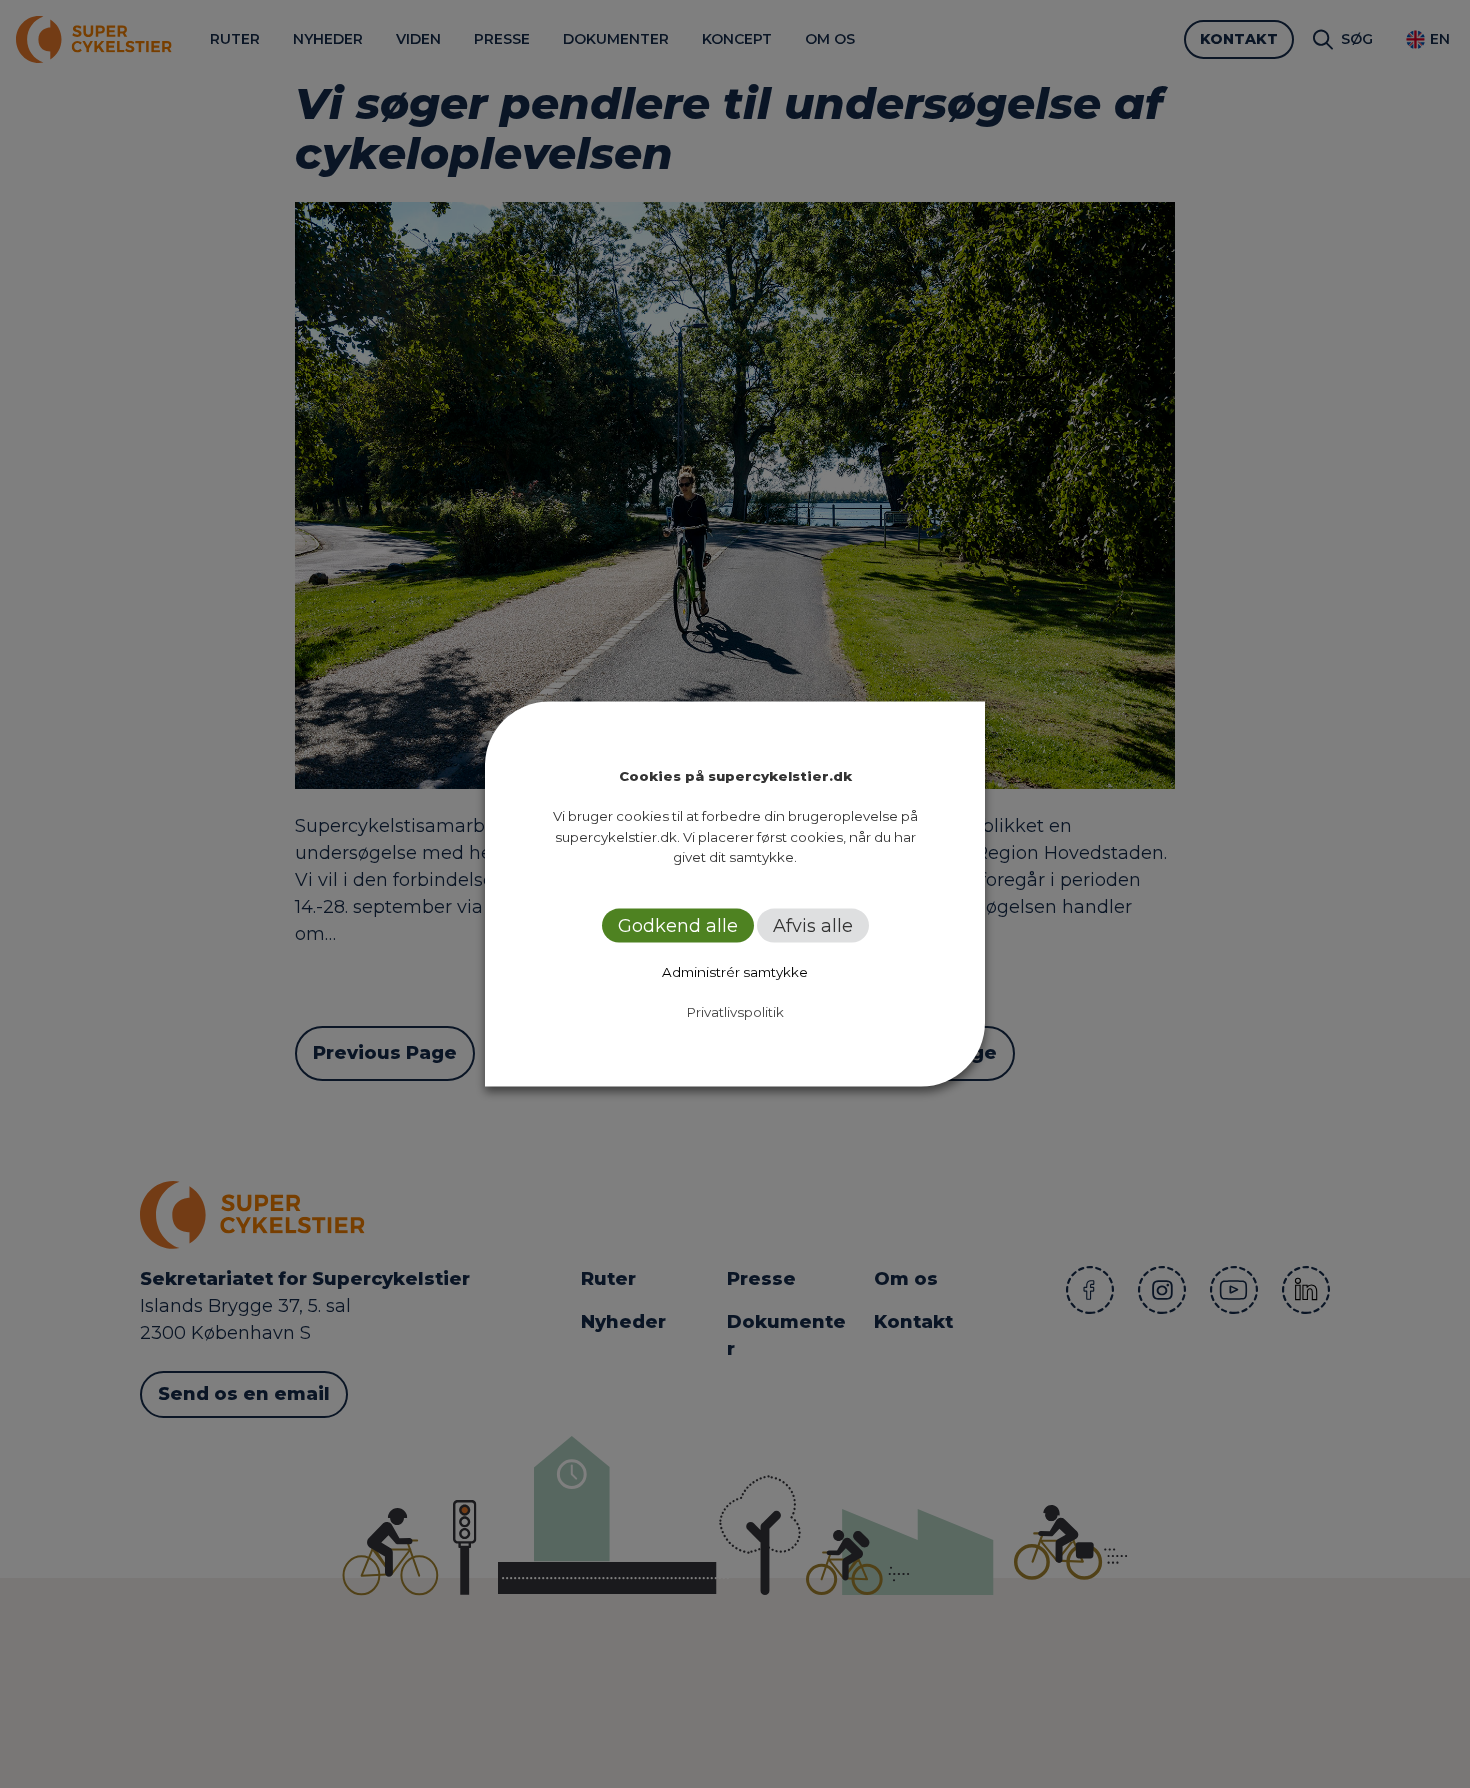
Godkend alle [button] (678, 925)
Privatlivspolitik (735, 1011)
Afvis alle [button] (813, 925)
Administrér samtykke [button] (735, 971)
